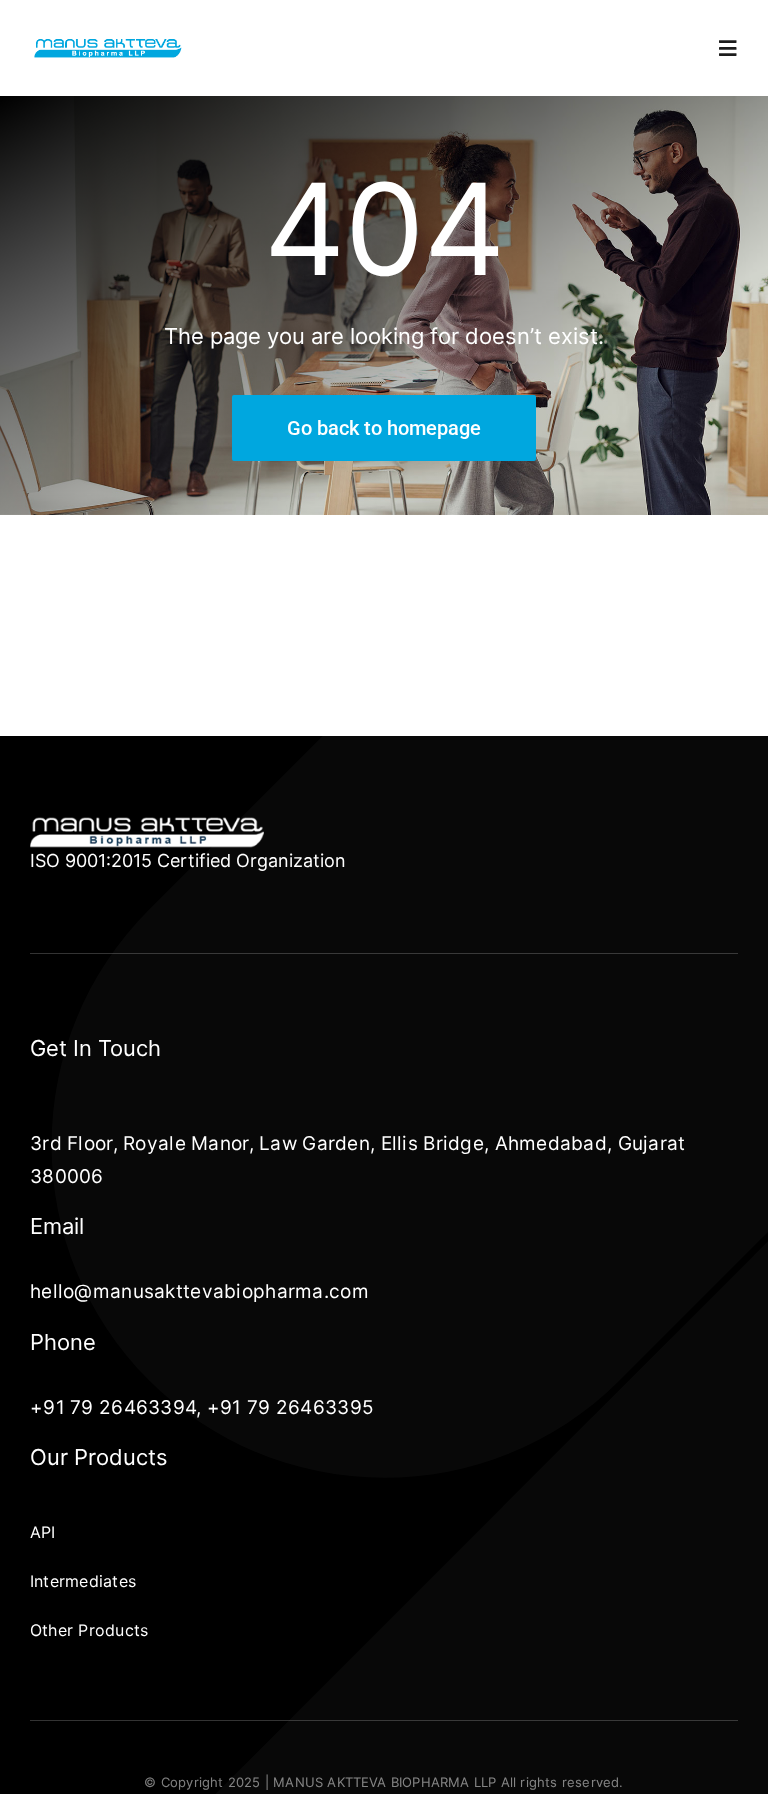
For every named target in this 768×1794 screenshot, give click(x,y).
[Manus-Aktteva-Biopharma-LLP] (108, 45)
